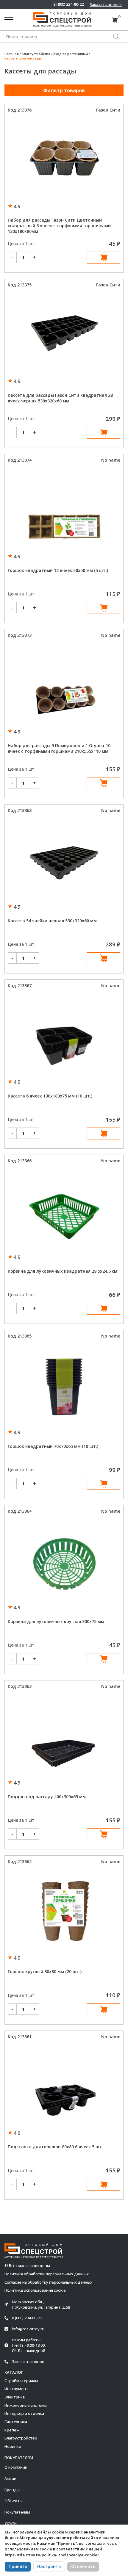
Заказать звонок (106, 4)
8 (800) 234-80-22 (68, 4)
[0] (114, 20)
